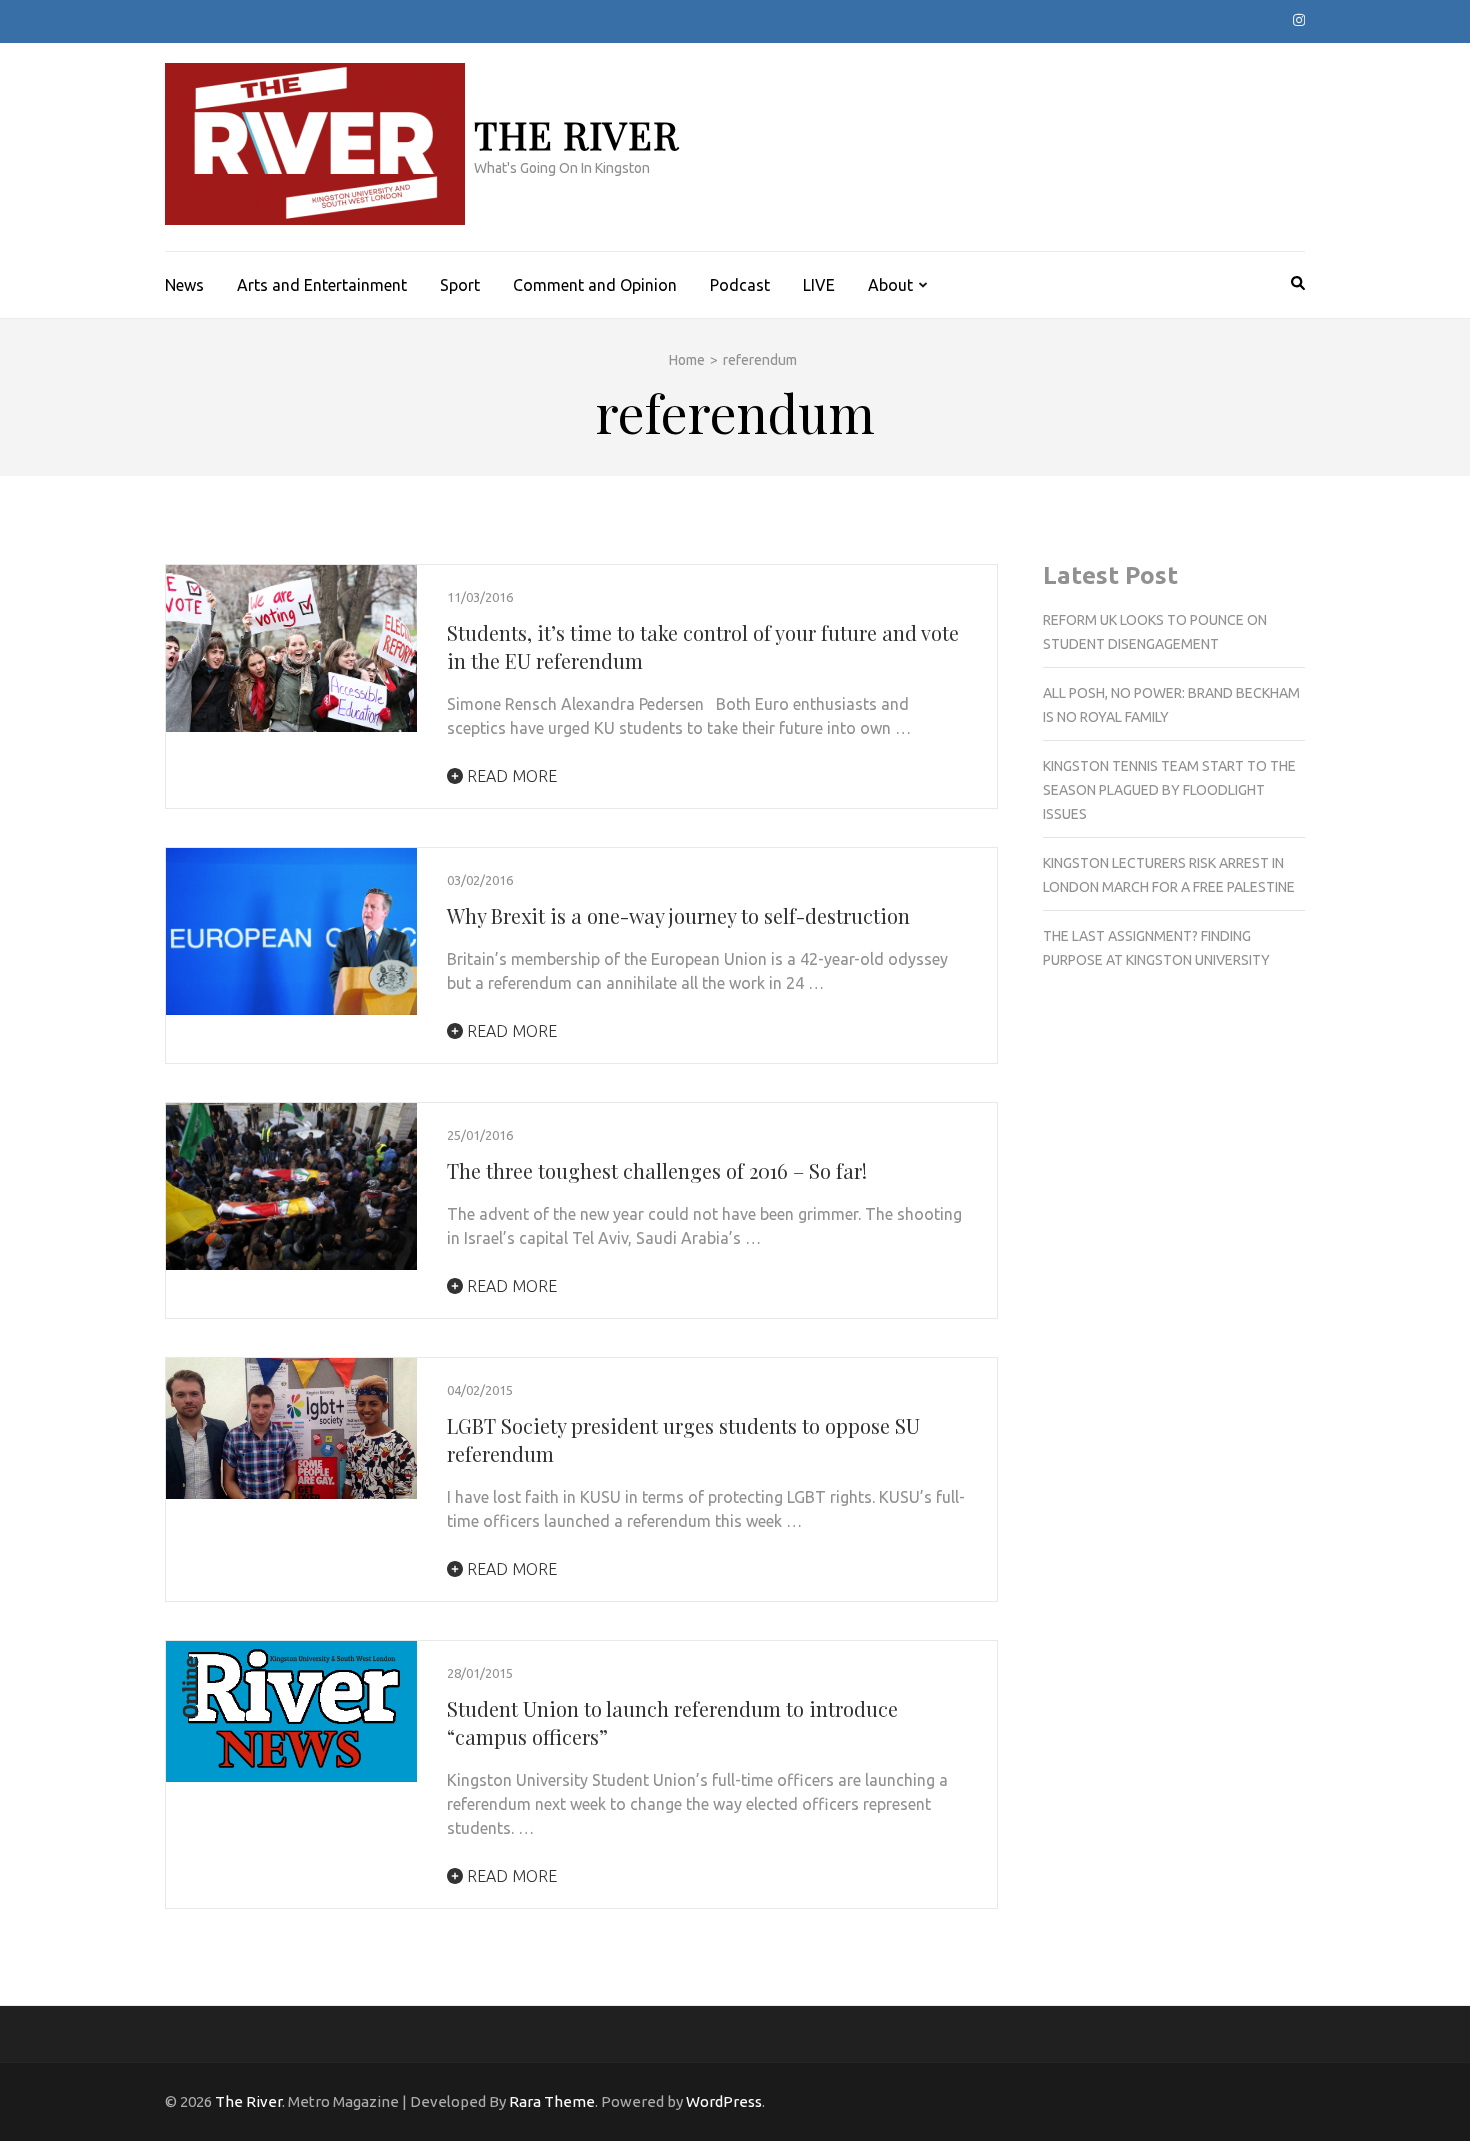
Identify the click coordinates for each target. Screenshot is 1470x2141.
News (184, 285)
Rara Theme (552, 2101)
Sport (460, 285)
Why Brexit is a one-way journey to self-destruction (678, 915)
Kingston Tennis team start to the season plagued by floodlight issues (1169, 790)
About (890, 285)
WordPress (724, 2101)
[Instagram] (1299, 20)
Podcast (740, 285)
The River (576, 134)
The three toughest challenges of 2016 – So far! (657, 1170)
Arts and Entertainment (322, 285)
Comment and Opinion (595, 285)
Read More (510, 776)
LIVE (819, 285)
